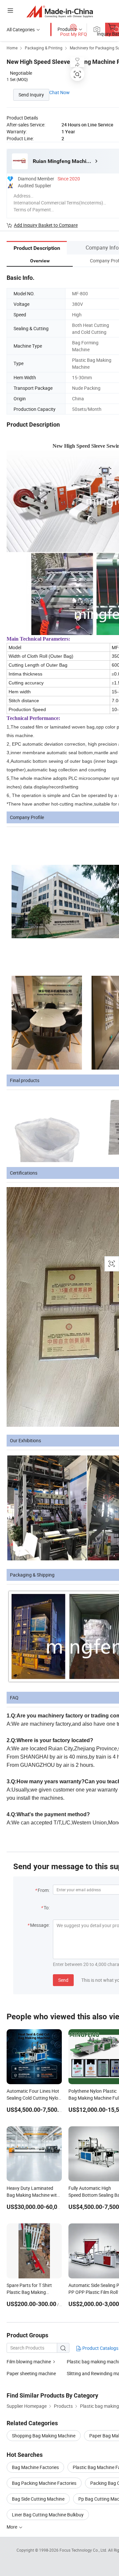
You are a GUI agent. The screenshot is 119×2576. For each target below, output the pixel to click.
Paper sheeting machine (31, 2373)
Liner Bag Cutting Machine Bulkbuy (48, 2515)
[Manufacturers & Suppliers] (60, 11)
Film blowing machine (29, 2362)
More (12, 2527)
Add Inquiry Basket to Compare (46, 225)
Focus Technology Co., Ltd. (84, 2550)
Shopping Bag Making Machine (44, 2436)
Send (63, 1980)
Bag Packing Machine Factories (44, 2483)
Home (12, 48)
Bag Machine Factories (35, 2467)
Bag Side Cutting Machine (38, 2499)
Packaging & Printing (44, 48)
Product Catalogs (100, 2348)
